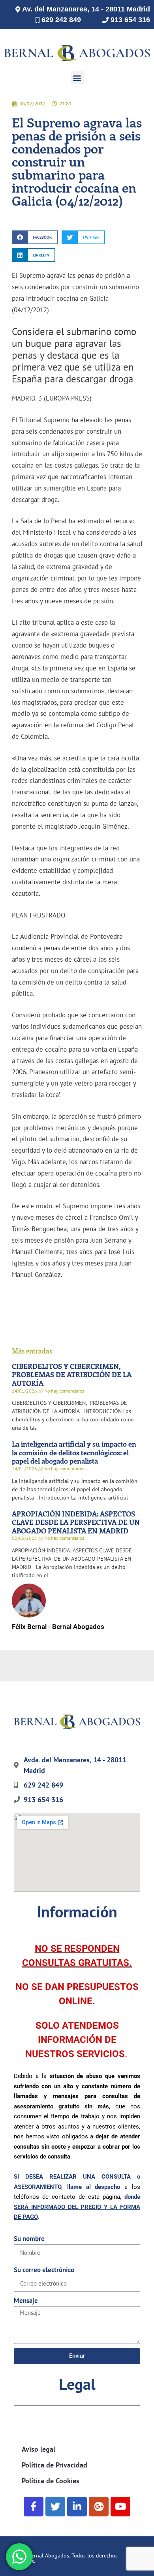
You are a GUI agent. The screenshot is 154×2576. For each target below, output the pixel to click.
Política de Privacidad (54, 2465)
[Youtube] (120, 2507)
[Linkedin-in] (77, 2507)
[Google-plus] (99, 2507)
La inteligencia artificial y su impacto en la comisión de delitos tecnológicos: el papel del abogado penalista (74, 1452)
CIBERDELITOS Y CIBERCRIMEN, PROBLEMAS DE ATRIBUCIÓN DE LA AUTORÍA (72, 1375)
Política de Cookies (51, 2481)
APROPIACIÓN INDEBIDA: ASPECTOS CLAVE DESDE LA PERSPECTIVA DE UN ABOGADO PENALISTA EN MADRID (76, 1522)
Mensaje (26, 2301)
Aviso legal (38, 2449)
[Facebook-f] (34, 2507)
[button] (77, 78)
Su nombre (29, 2239)
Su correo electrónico (44, 2270)
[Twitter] (55, 2507)
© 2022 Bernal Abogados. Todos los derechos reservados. (63, 2558)
